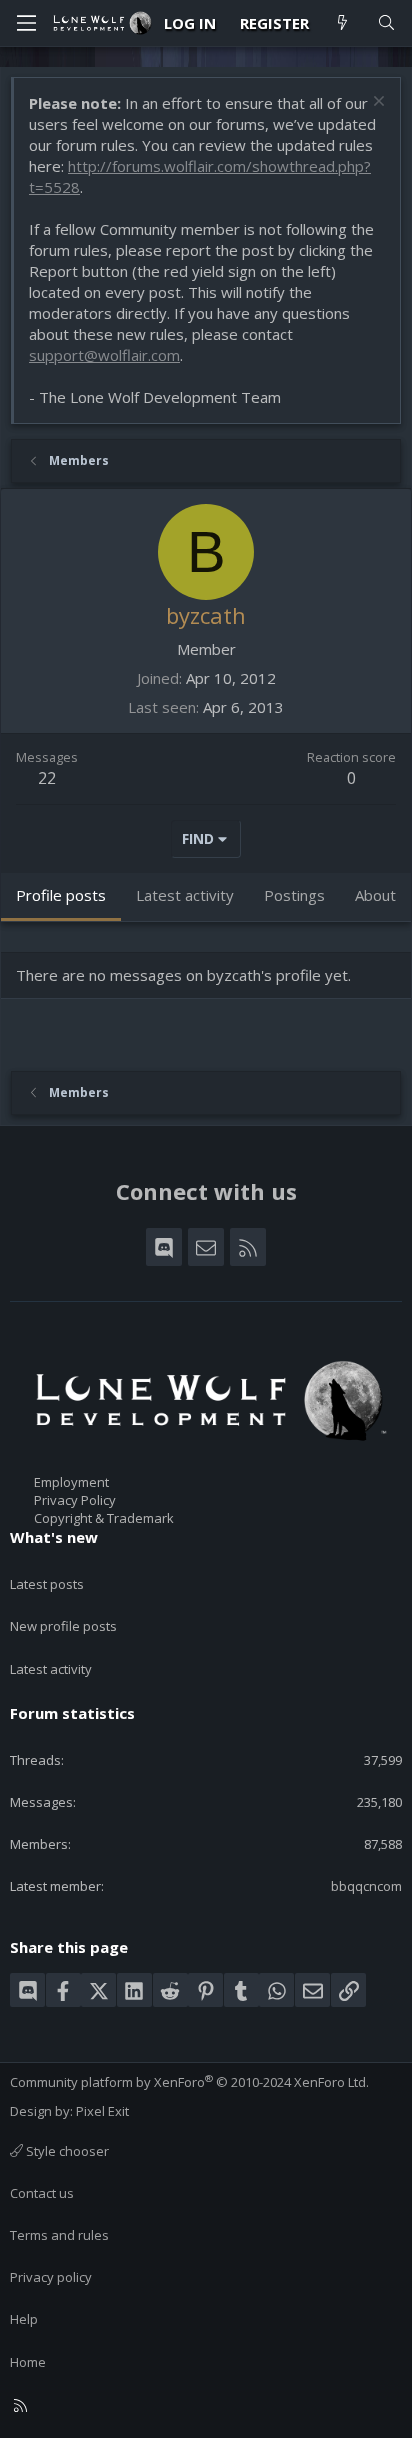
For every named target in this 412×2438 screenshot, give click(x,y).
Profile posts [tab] (61, 895)
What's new (54, 1537)
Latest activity (51, 1669)
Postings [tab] (294, 895)
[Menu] (26, 23)
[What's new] (342, 23)
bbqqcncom (366, 1886)
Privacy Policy (75, 1500)
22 (47, 778)
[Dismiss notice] (376, 103)
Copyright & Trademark (104, 1518)
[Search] (386, 23)
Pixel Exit (102, 2111)
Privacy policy (51, 2277)
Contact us (42, 2193)
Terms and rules (59, 2235)
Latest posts (47, 1584)
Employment (71, 1482)
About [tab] (375, 895)
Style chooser (66, 2151)
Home (28, 2362)
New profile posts (63, 1626)
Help (24, 2319)
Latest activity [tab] (185, 895)
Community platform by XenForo (189, 2082)
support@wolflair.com (104, 355)
